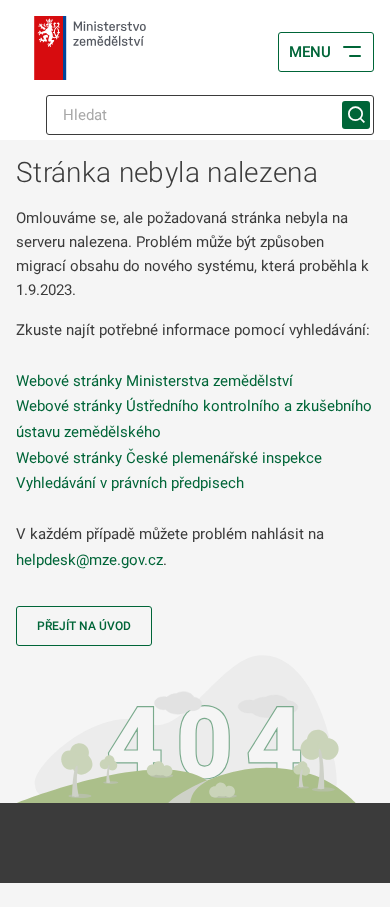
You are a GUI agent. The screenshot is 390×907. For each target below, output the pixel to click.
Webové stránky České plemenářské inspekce (169, 458)
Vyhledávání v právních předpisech (130, 483)
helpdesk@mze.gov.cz (89, 560)
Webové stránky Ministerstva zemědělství (154, 381)
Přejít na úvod (84, 626)
